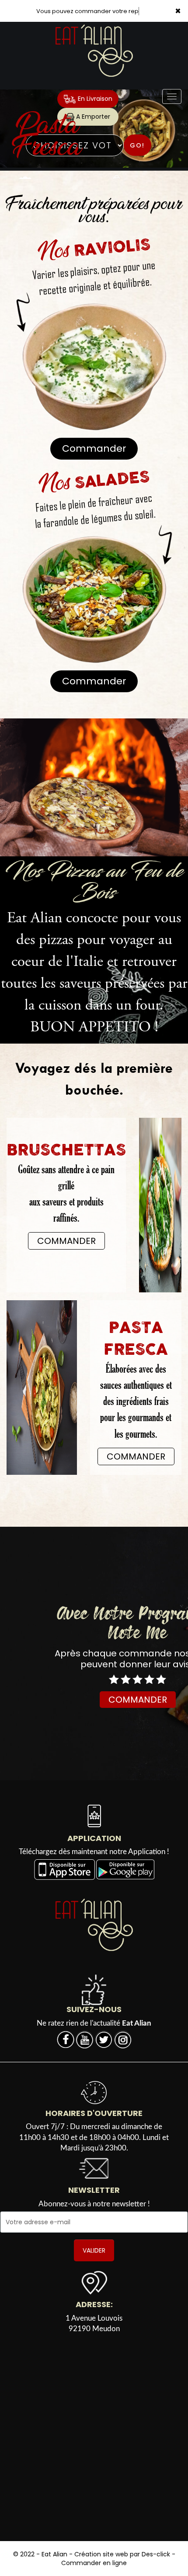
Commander (94, 448)
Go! (137, 145)
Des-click (156, 2554)
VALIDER (94, 2250)
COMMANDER (66, 1241)
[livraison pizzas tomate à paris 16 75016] (94, 787)
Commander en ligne (94, 2563)
